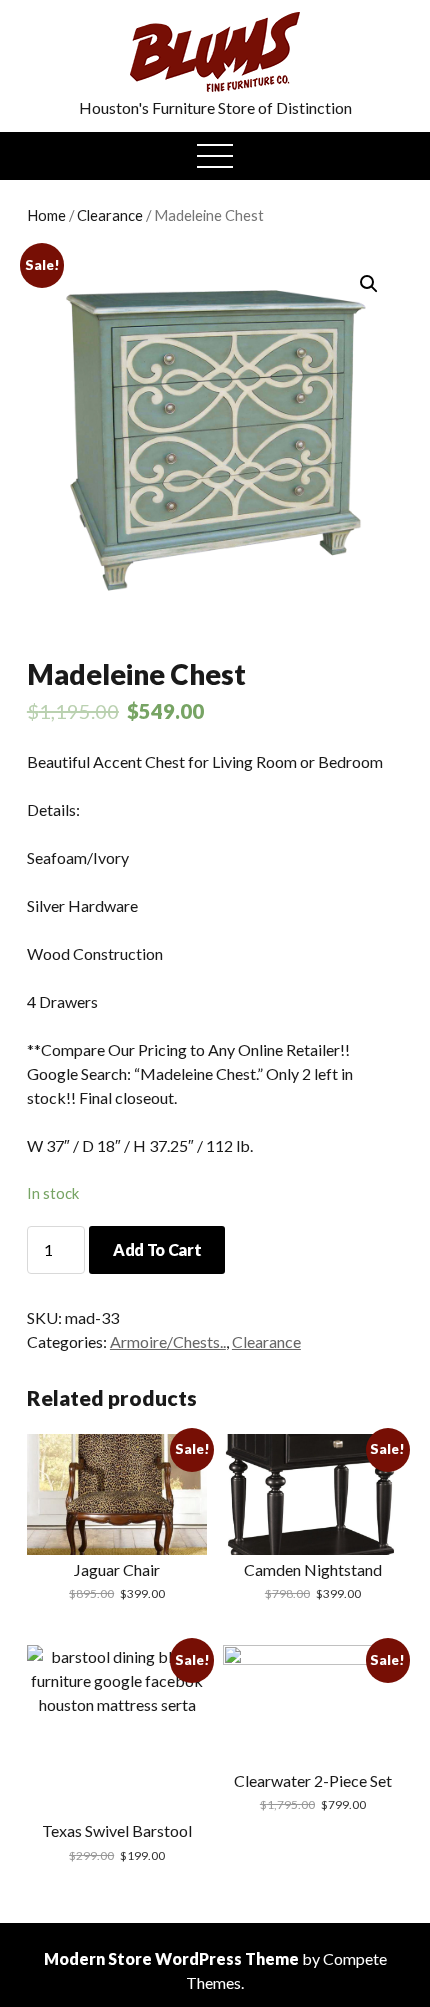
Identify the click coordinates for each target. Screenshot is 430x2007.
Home (46, 215)
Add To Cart (157, 1249)
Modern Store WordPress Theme (171, 1958)
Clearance (110, 215)
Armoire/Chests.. (168, 1341)
